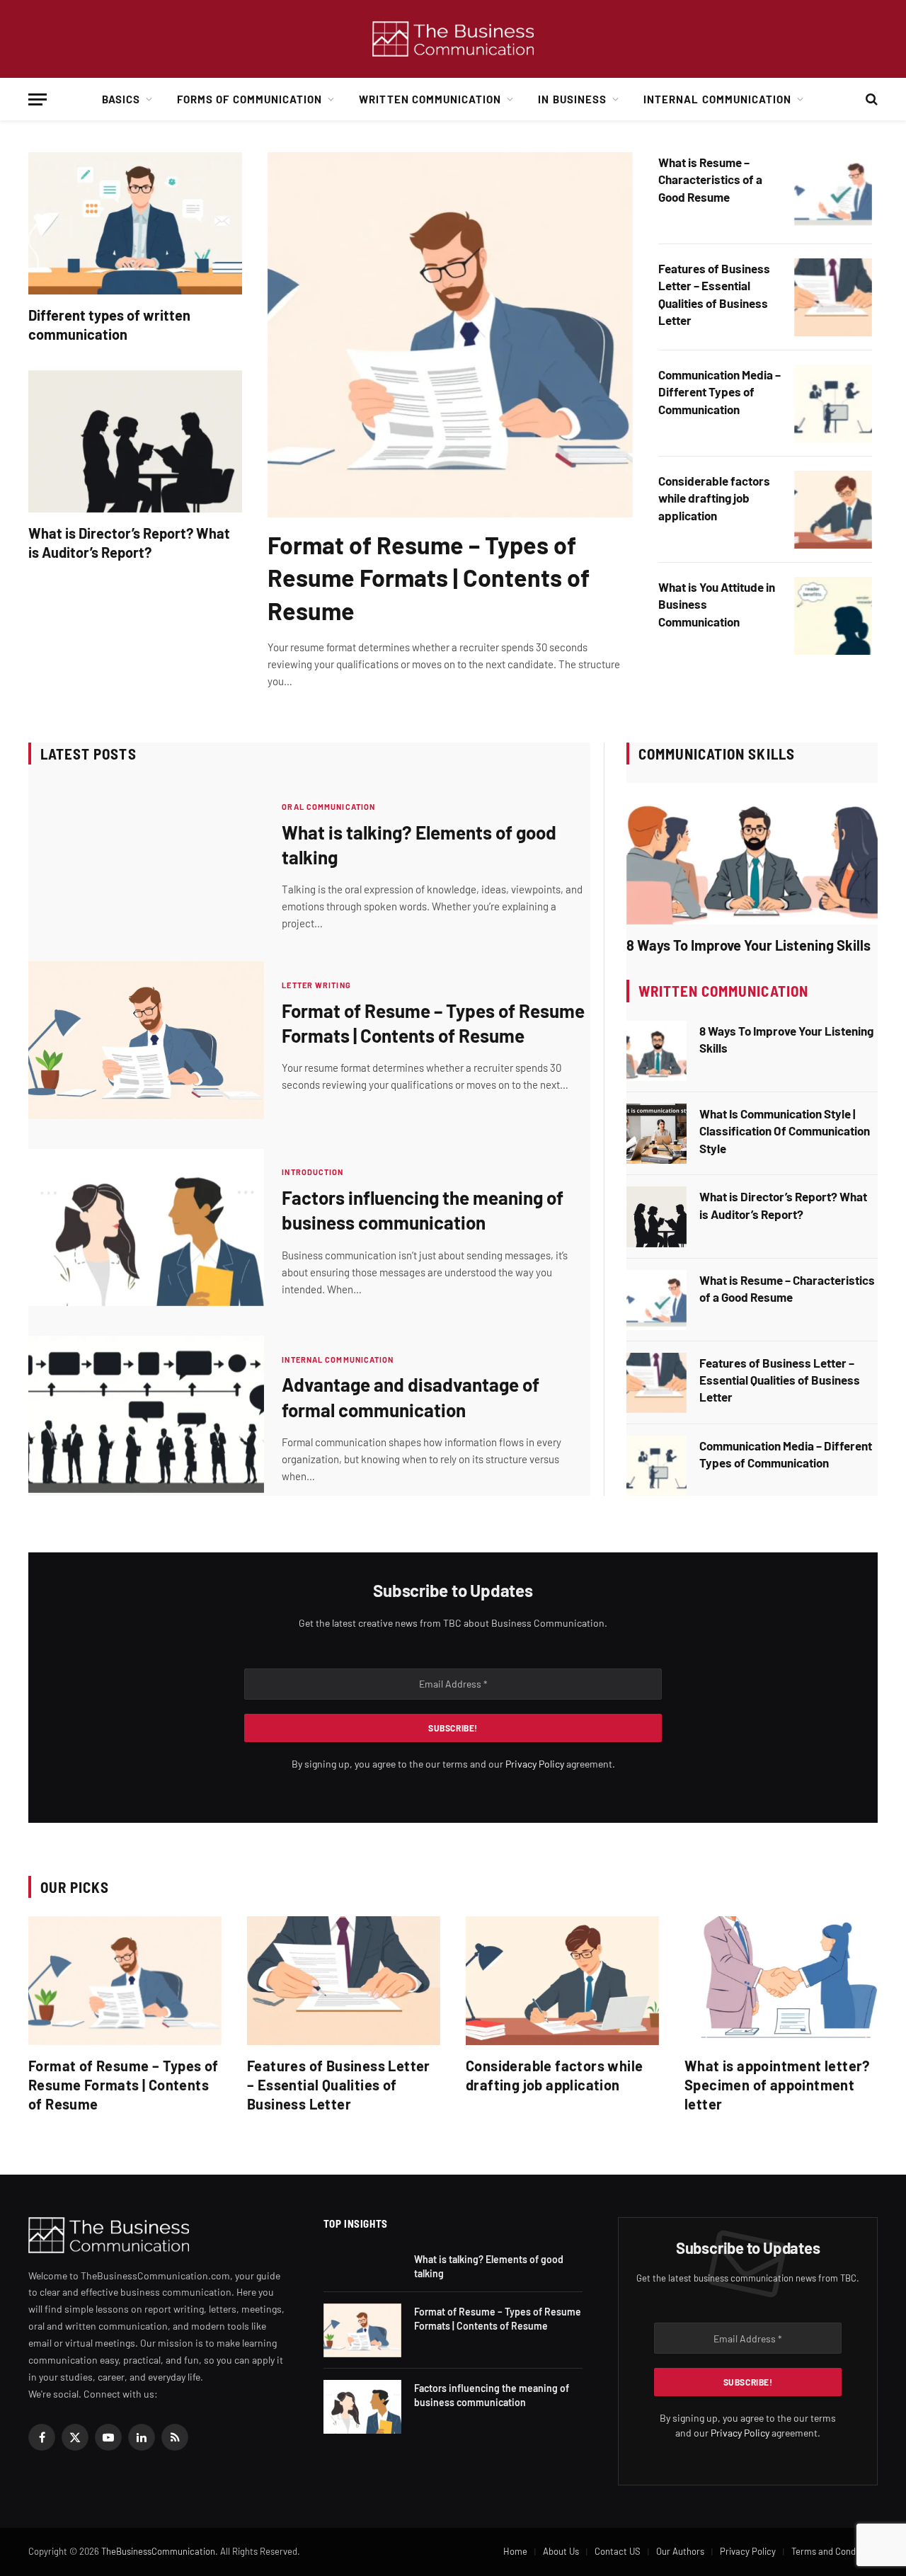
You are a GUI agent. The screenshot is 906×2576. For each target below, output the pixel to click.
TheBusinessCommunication (158, 2551)
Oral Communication (328, 807)
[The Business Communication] (453, 39)
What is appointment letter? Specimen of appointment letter (777, 2085)
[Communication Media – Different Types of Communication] (833, 403)
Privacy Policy (535, 1764)
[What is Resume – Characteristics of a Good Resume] (833, 191)
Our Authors (680, 2551)
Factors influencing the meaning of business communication (423, 1210)
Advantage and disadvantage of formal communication (411, 1397)
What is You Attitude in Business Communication (717, 604)
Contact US (618, 2551)
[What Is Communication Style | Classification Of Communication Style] (656, 1134)
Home (515, 2551)
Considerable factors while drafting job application (714, 498)
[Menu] (38, 99)
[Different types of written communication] (135, 223)
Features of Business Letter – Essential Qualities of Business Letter (714, 294)
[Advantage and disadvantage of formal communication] (146, 1414)
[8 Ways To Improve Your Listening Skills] (752, 854)
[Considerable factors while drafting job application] (833, 510)
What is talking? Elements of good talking (419, 845)
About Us (561, 2551)
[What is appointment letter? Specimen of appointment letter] (781, 1981)
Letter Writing (316, 985)
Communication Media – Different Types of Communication (719, 392)
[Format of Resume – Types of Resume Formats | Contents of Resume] (450, 335)
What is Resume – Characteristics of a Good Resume (710, 179)
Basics (121, 99)
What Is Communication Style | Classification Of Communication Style (785, 1131)
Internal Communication (717, 99)
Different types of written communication (109, 325)
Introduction (312, 1172)
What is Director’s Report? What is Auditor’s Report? (129, 543)
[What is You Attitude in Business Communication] (833, 616)
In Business (572, 99)
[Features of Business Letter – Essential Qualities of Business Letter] (833, 297)
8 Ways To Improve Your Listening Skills (749, 945)
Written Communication (430, 99)
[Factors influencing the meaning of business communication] (146, 1227)
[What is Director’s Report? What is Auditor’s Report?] (135, 441)
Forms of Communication (250, 99)
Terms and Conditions (835, 2551)
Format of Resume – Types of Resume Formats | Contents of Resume (429, 577)
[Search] (870, 99)
